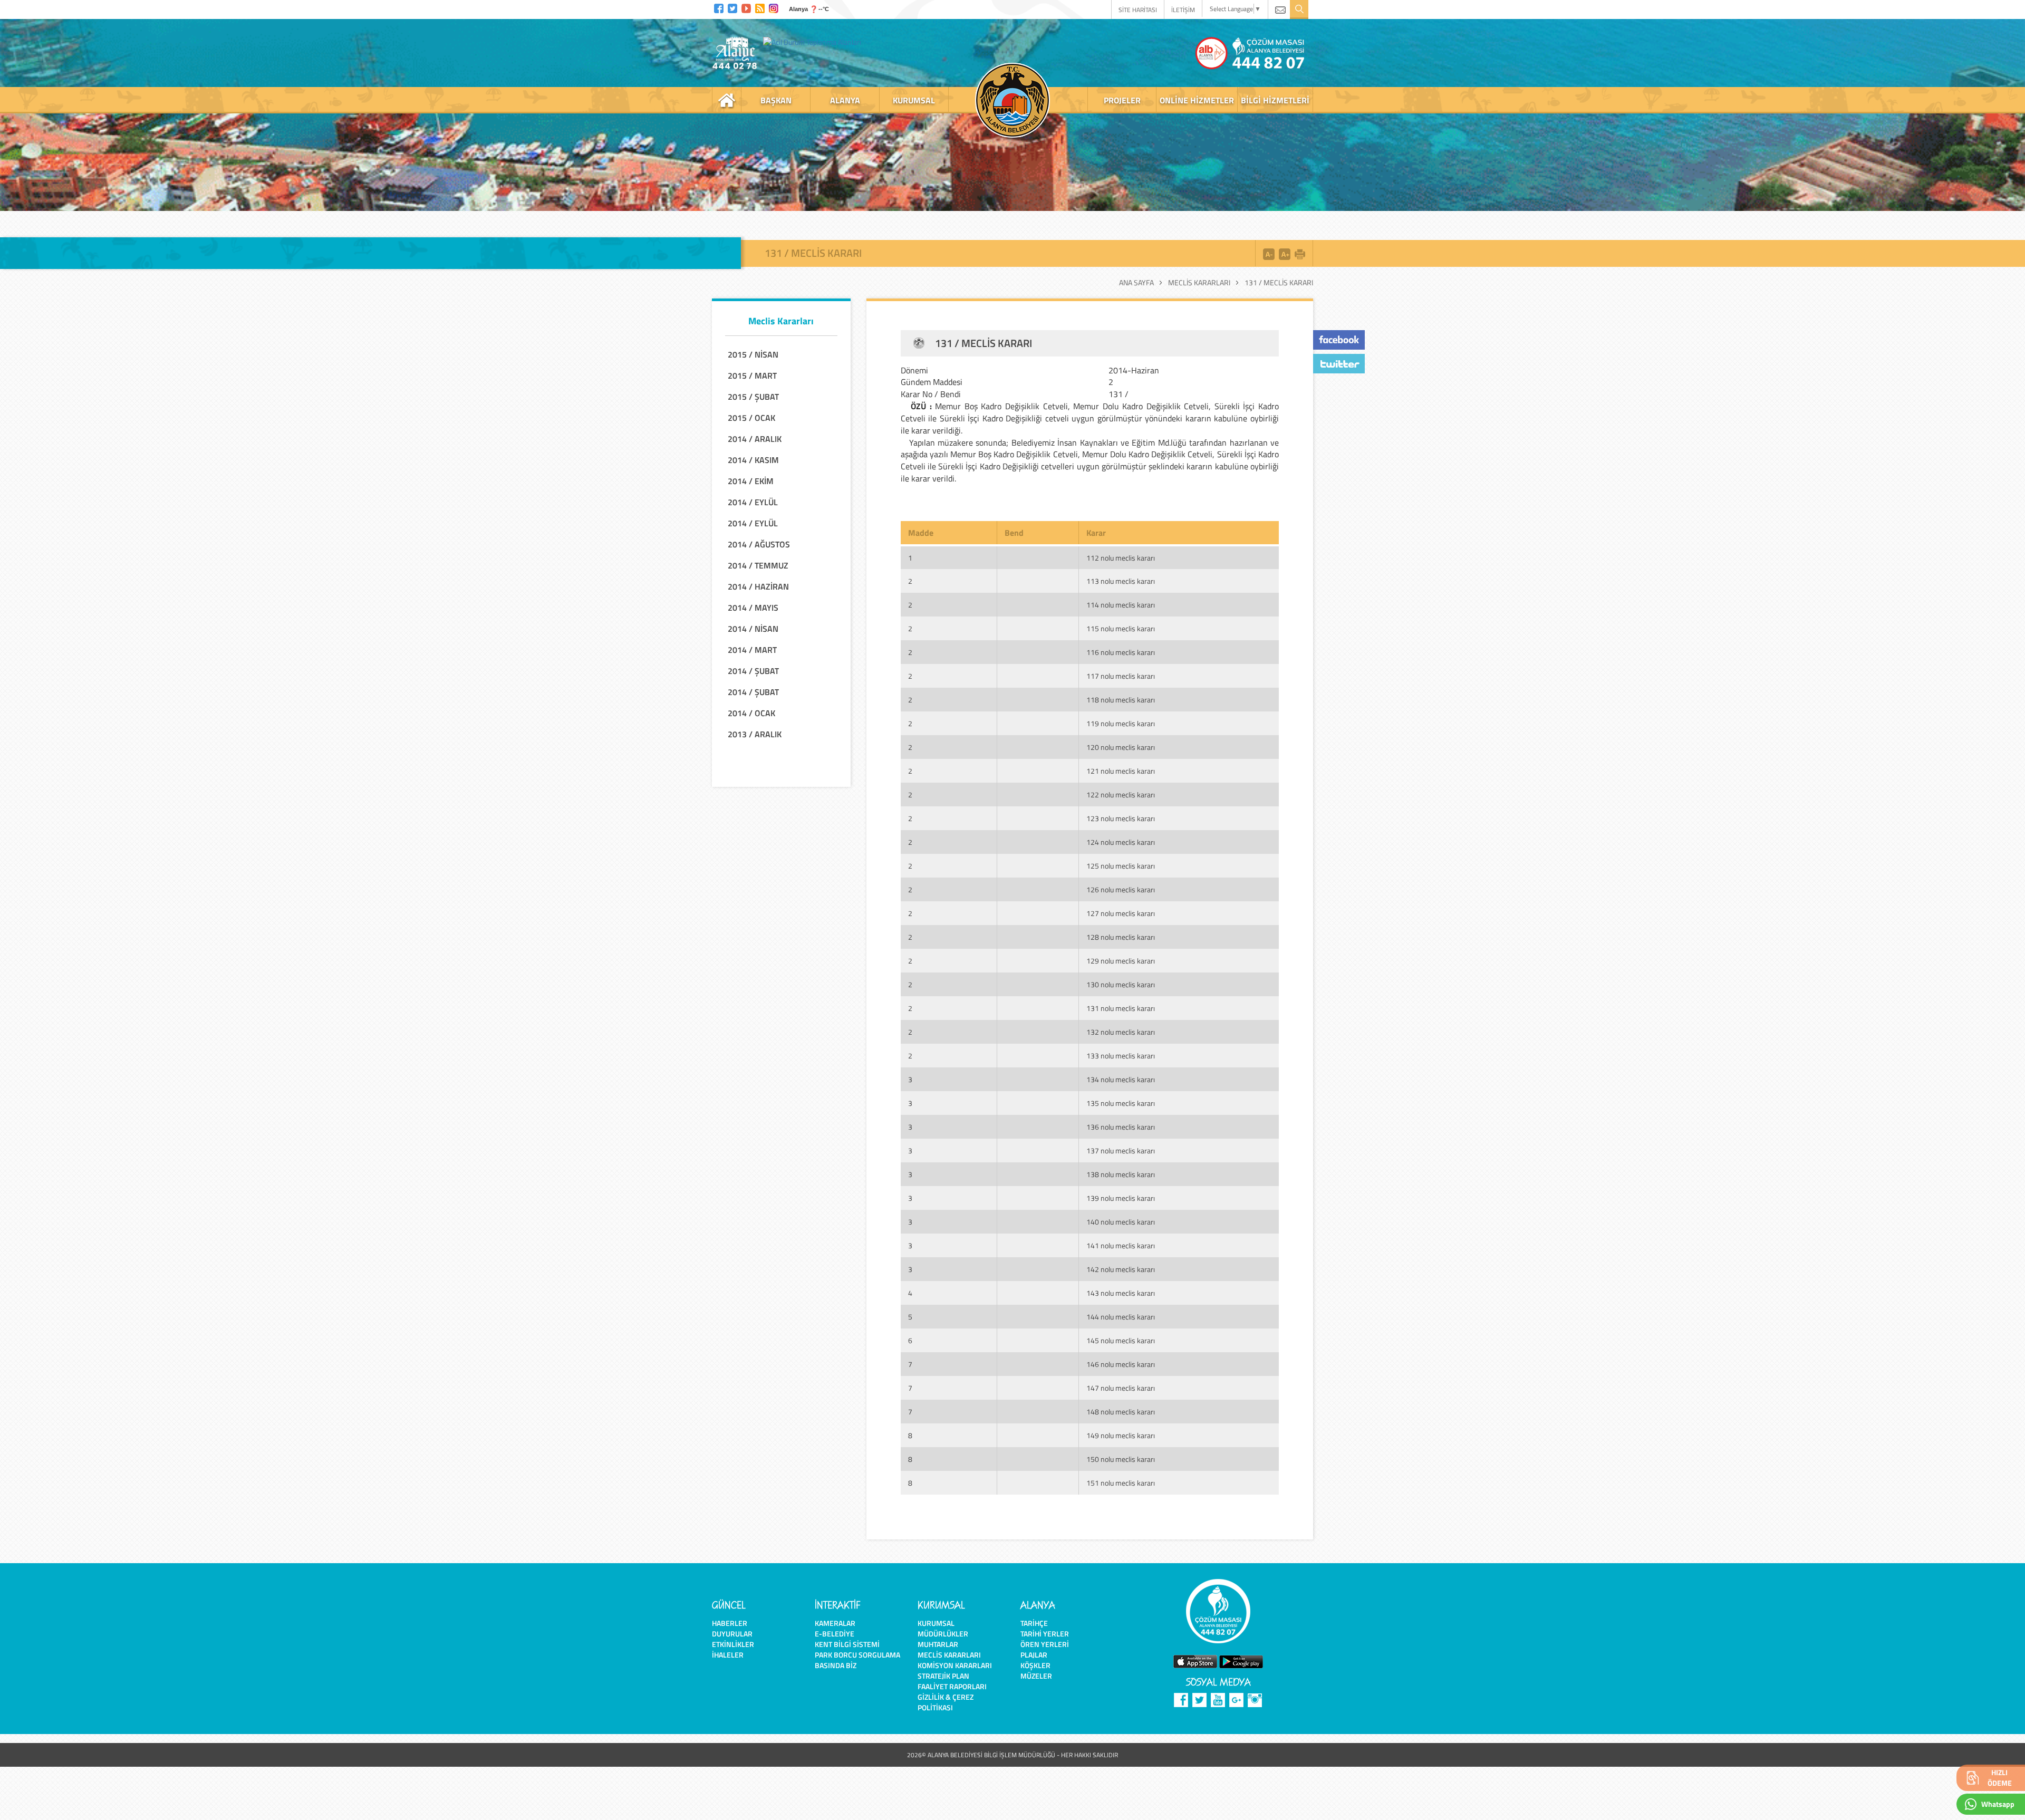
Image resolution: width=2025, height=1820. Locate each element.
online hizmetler (1197, 100)
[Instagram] (774, 7)
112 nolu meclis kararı (1121, 558)
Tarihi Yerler (1045, 1634)
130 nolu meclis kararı (1121, 984)
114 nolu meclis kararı (1121, 605)
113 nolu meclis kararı (1121, 581)
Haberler (730, 1623)
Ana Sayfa (1136, 283)
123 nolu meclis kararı (1121, 818)
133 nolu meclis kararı (1121, 1056)
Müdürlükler (943, 1634)
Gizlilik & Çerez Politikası (946, 1702)
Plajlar (1034, 1655)
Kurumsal (936, 1623)
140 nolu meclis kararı (1121, 1222)
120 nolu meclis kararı (1121, 747)
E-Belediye (835, 1634)
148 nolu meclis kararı (1121, 1412)
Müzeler (1036, 1676)
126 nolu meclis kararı (1121, 889)
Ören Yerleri (1045, 1644)
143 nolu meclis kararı (1121, 1293)
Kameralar (835, 1623)
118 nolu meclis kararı (1121, 700)
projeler (1122, 100)
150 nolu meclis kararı (1121, 1459)
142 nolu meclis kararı (1121, 1269)
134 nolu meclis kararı (1121, 1079)
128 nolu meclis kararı (1121, 937)
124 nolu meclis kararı (1121, 842)
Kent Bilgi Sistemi (847, 1644)
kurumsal (914, 100)
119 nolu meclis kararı (1121, 723)
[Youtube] (746, 7)
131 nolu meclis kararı (1121, 1008)
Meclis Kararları (1199, 283)
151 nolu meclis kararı (1121, 1483)
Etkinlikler (733, 1644)
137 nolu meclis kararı (1121, 1150)
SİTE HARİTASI (1138, 10)
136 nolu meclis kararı (1121, 1127)
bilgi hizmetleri (1275, 100)
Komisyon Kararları (955, 1665)
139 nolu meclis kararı (1121, 1198)
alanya (845, 100)
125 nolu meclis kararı (1121, 866)
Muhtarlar (938, 1644)
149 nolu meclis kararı (1121, 1435)
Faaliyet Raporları (952, 1686)
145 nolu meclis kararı (1121, 1340)
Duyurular (732, 1634)
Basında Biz (836, 1665)
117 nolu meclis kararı (1121, 676)
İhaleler (728, 1655)
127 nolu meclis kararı (1121, 913)
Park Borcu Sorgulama (857, 1655)
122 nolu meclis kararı (1121, 795)
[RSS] (760, 7)
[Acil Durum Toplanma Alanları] (815, 42)
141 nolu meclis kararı (1121, 1245)
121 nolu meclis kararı (1121, 771)
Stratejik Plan (943, 1676)
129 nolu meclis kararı (1121, 961)
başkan (776, 100)
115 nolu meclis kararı (1121, 628)
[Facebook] (719, 7)
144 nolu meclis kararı (1121, 1317)
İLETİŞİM (1183, 10)
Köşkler (1035, 1665)
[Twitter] (732, 7)
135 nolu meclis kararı (1121, 1103)
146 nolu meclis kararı (1121, 1364)
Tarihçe (1034, 1623)
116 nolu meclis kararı (1121, 652)
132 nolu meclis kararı (1121, 1032)
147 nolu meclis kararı (1121, 1388)
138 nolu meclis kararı (1121, 1174)
